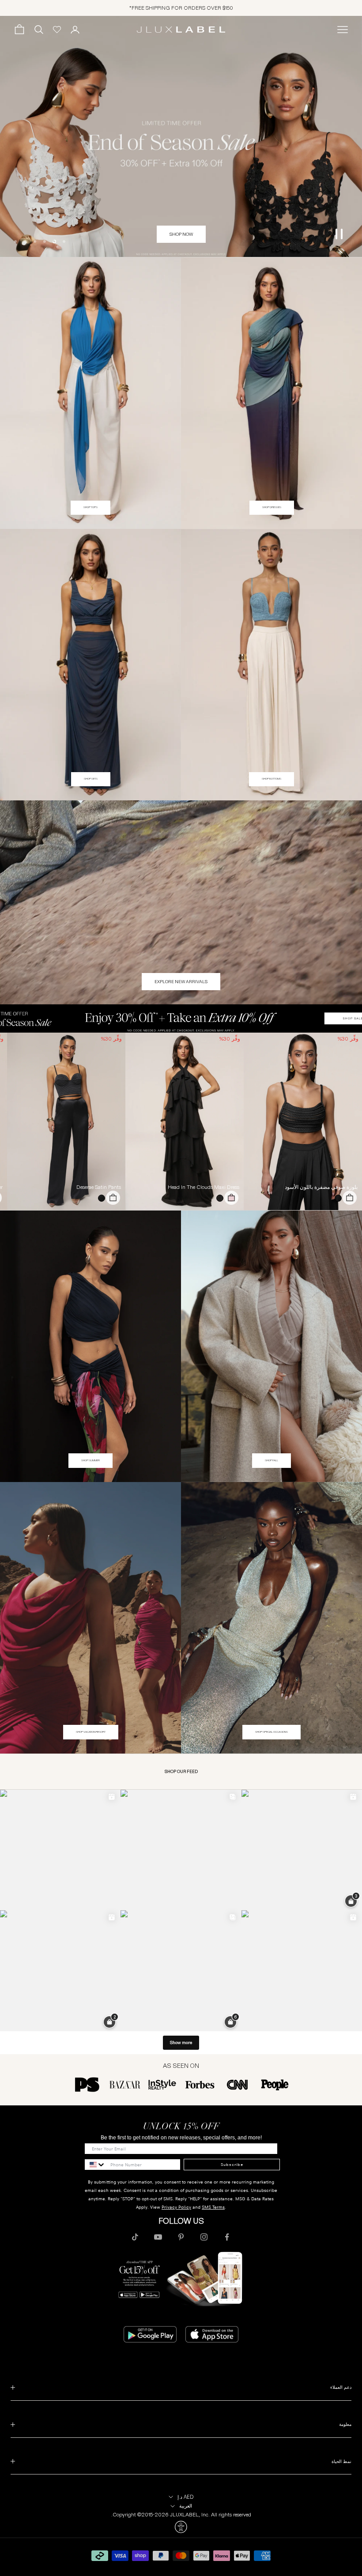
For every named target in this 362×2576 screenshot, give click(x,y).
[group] (181, 1018)
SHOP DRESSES (272, 507)
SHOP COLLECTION (181, 234)
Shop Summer (90, 1460)
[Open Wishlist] (57, 30)
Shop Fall (271, 1460)
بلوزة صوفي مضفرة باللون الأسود (321, 1187)
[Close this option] (181, 2527)
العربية (186, 2506)
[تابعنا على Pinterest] (181, 2237)
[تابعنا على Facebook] (227, 2237)
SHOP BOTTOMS (271, 779)
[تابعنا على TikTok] (135, 2237)
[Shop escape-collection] (181, 137)
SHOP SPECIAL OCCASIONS (271, 1732)
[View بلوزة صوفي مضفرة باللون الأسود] (303, 1121)
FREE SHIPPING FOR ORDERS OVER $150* (181, 8)
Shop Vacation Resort (91, 1732)
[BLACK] (336, 1198)
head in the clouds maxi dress (204, 1187)
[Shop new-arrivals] (181, 902)
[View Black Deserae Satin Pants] (66, 1121)
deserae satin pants (99, 1187)
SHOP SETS (91, 779)
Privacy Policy (176, 2207)
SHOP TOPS (90, 507)
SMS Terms (213, 2207)
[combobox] (95, 2165)
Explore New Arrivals (181, 982)
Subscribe (232, 2165)
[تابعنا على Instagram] (204, 2237)
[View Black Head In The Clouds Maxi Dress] (185, 1121)
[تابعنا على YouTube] (158, 2237)
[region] (181, 137)
